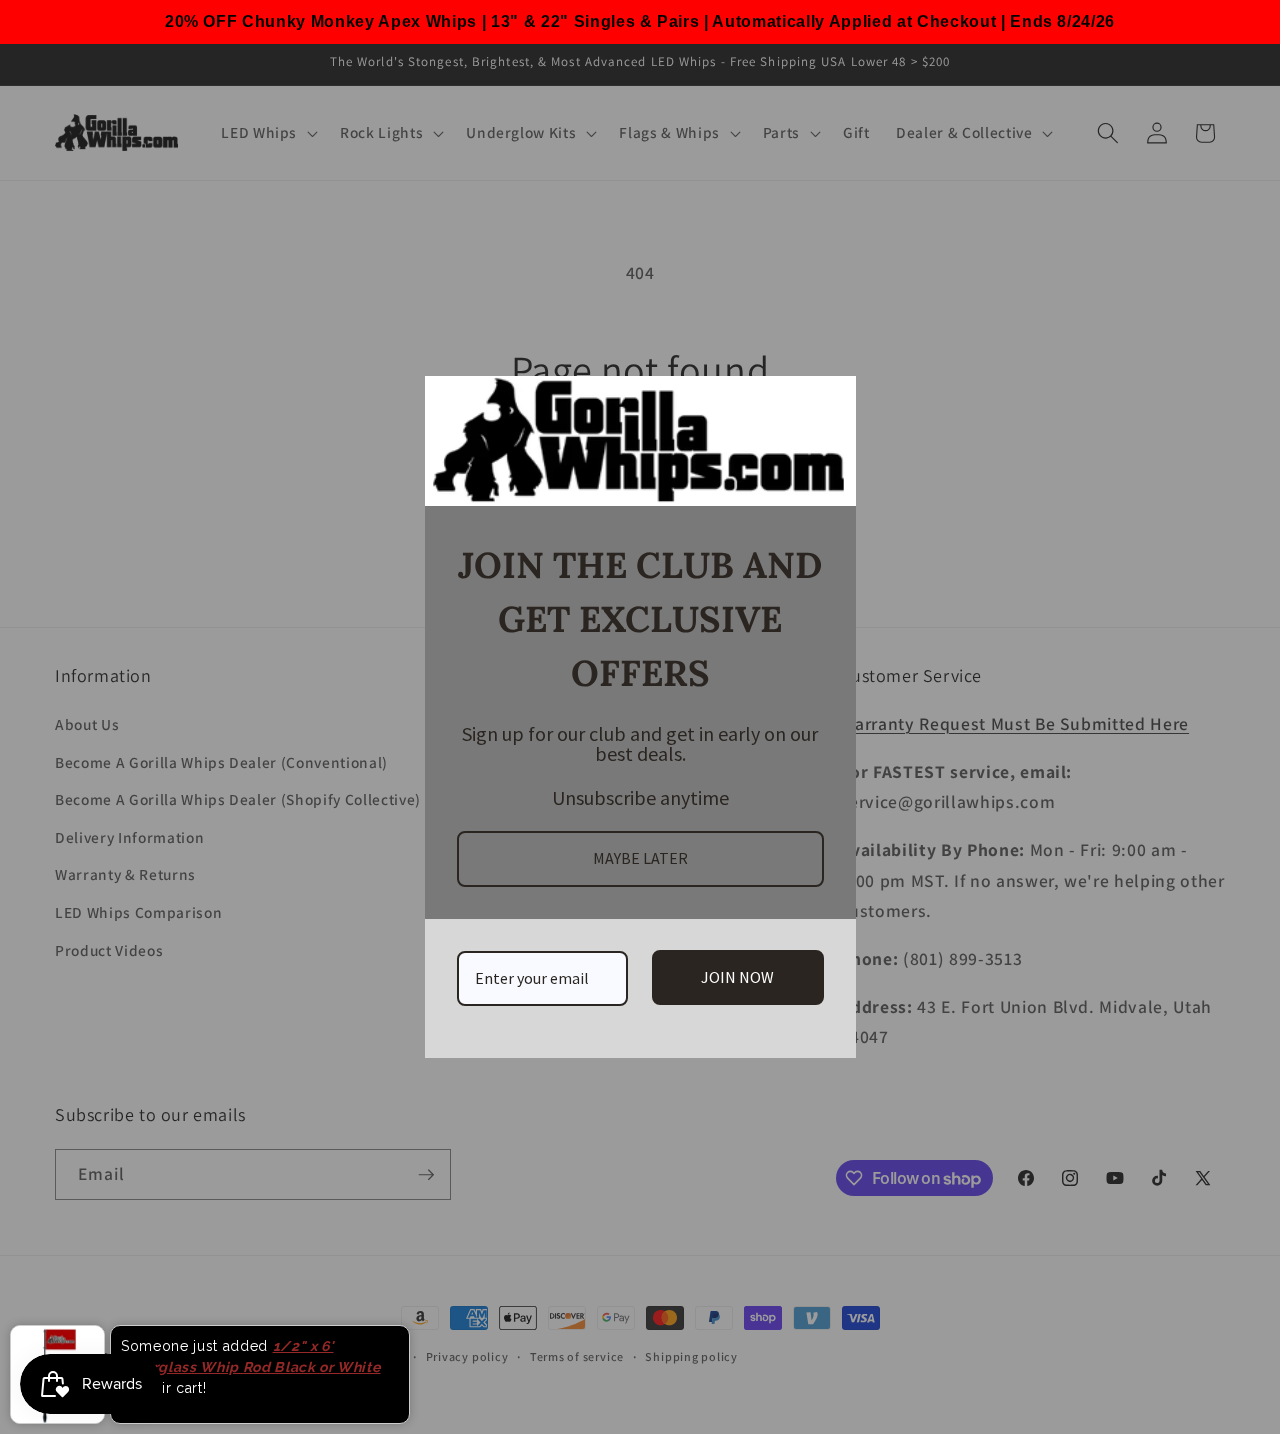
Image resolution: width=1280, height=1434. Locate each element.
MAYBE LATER (640, 858)
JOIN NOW (737, 977)
